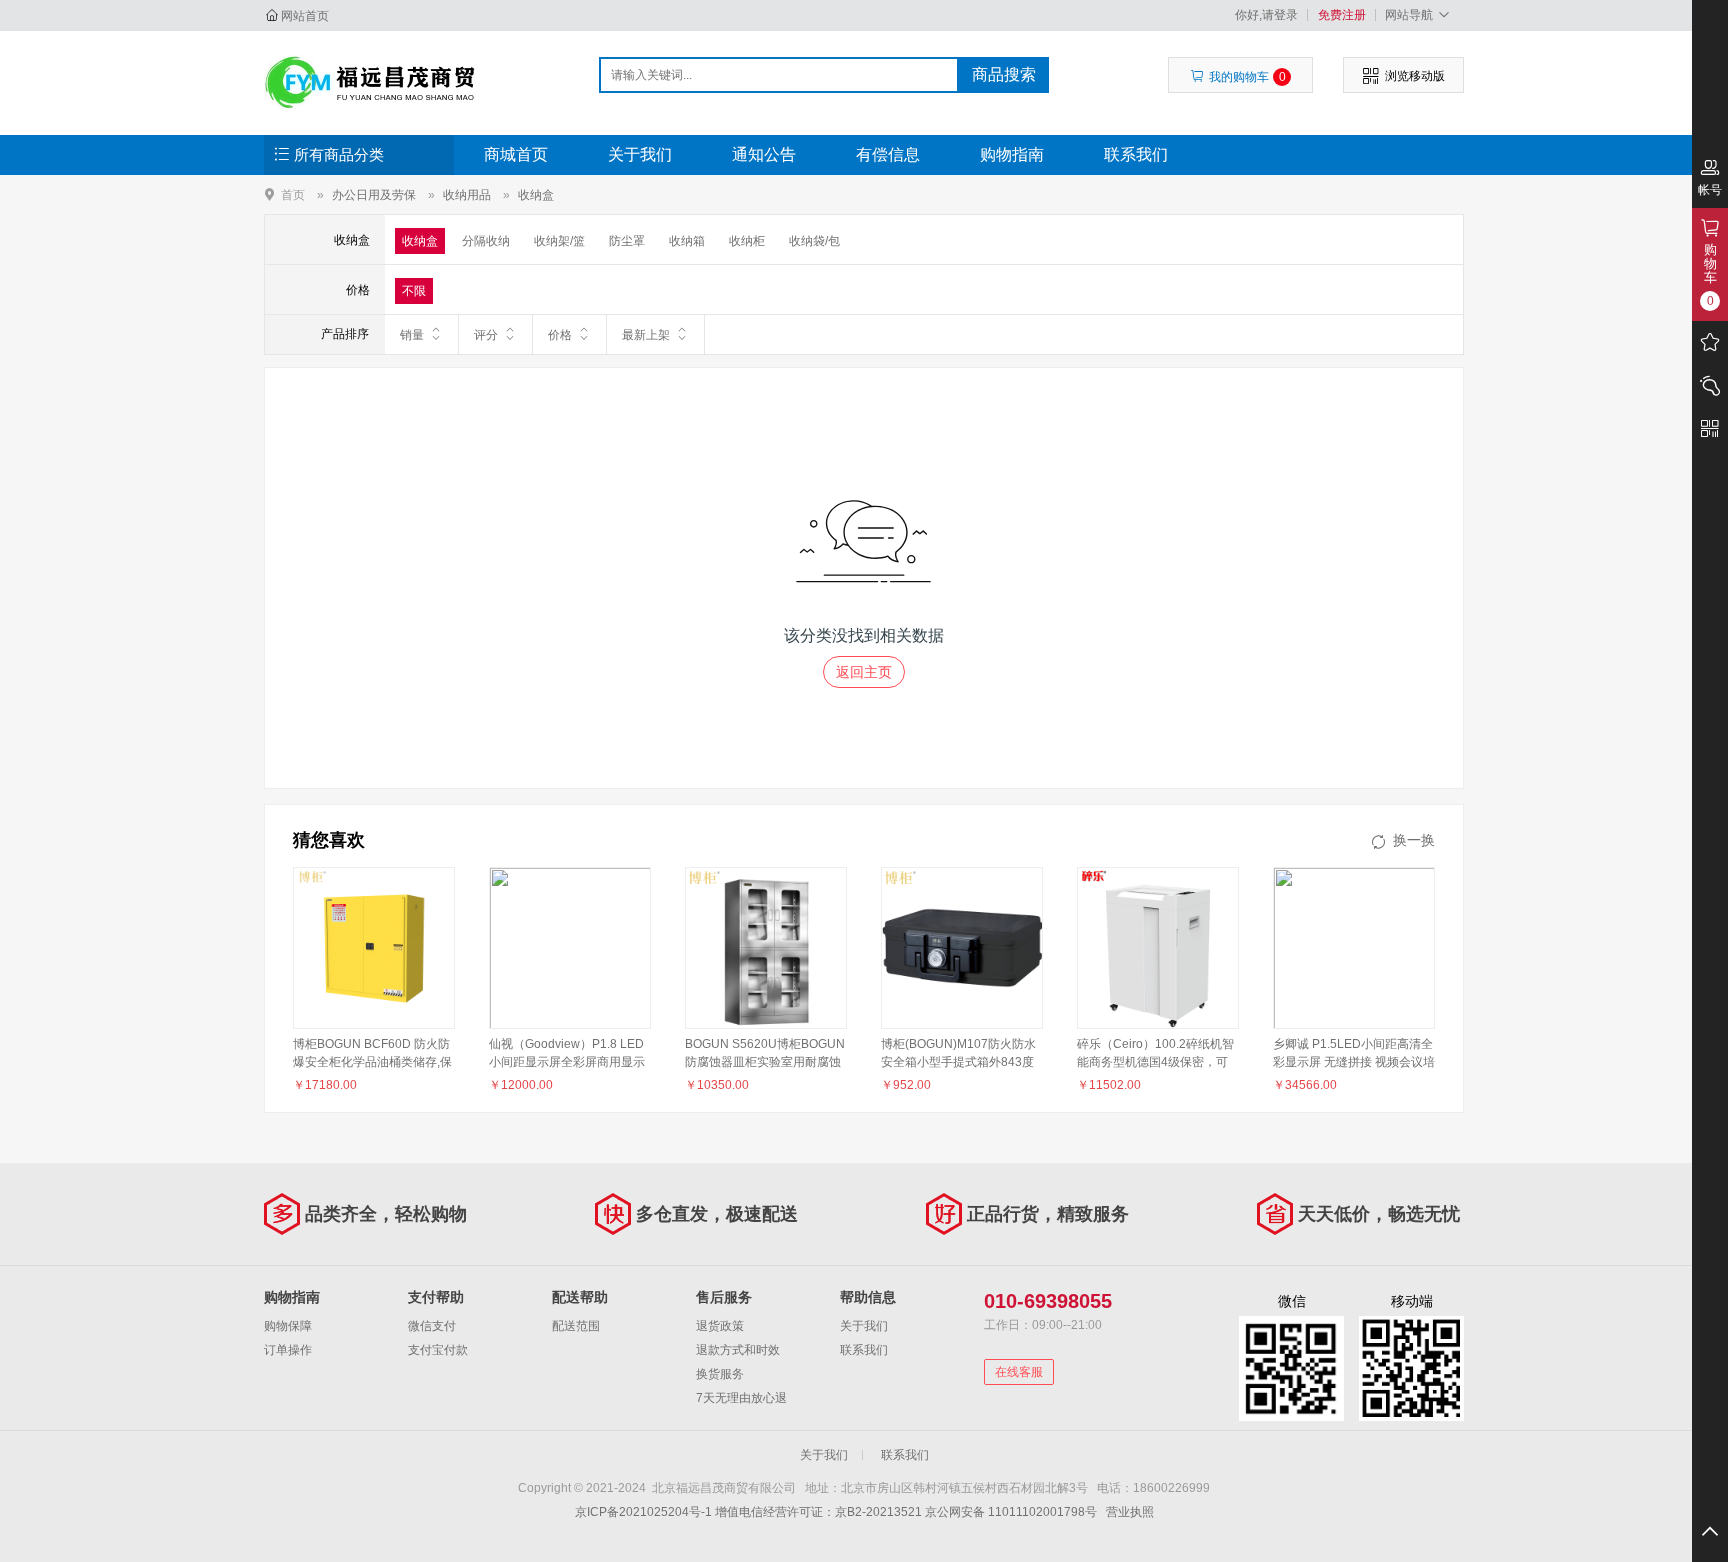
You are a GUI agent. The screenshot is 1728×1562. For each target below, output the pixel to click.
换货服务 (720, 1374)
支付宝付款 (438, 1350)
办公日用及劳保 (374, 195)
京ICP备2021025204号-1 (643, 1512)
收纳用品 (467, 195)
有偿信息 (888, 154)
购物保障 (288, 1326)
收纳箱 (687, 241)
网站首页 (305, 16)
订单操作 (288, 1350)
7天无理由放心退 (741, 1398)
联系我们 (1136, 154)
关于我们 (640, 154)
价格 (560, 335)
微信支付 (432, 1326)
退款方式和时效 (738, 1350)
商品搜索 (1004, 74)
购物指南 (1012, 154)
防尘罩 (627, 241)
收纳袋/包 (814, 241)
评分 (486, 335)
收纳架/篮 (559, 241)
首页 (293, 194)
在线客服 (1019, 1372)
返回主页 (864, 672)
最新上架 (646, 335)
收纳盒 (536, 195)
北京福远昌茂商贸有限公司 (370, 82)
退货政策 (720, 1326)
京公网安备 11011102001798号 (1011, 1512)
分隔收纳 (486, 241)
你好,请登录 (1266, 15)
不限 (414, 291)
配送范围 (576, 1326)
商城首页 (516, 154)
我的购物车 (1247, 77)
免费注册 (1342, 15)
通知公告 (764, 154)
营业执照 (1130, 1512)
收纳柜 (747, 241)
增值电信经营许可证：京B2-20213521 (818, 1512)
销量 (412, 335)
